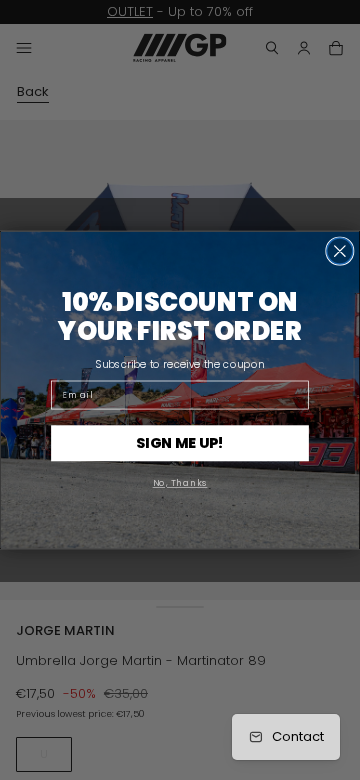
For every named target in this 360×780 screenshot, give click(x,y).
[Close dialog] (340, 251)
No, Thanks (180, 483)
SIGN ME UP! (180, 443)
